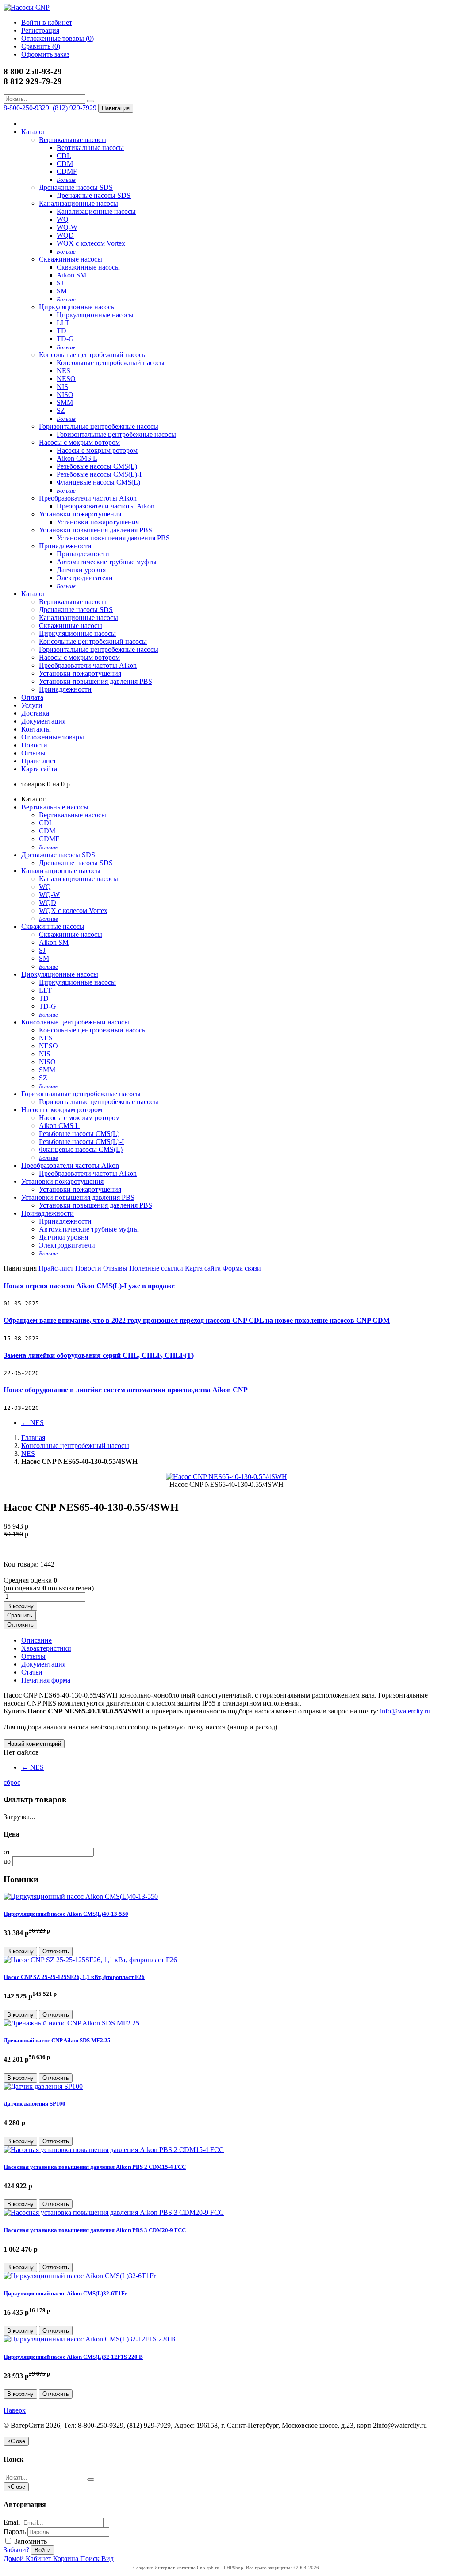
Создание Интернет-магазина (164, 2568)
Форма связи (242, 1268)
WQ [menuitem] (63, 219)
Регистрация (40, 30)
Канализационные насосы (79, 203)
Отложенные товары (53, 737)
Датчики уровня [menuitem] (81, 570)
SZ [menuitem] (61, 410)
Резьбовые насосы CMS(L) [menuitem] (97, 466)
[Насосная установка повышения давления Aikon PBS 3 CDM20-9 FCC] (114, 2212)
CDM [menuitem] (65, 164)
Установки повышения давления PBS (96, 530)
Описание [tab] (36, 1640)
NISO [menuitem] (65, 395)
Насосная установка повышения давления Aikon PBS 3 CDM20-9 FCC (95, 2230)
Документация (43, 721)
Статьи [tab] (32, 1672)
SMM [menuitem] (65, 402)
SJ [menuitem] (60, 283)
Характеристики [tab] (46, 1648)
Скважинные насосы (71, 259)
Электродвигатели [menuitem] (85, 578)
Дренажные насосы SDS (76, 187)
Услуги (32, 705)
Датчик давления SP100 (35, 2104)
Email (12, 2522)
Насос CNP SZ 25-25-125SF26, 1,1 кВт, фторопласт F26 (74, 1977)
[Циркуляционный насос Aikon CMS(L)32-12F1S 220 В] (90, 2339)
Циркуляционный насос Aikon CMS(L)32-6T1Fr (65, 2293)
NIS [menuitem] (62, 387)
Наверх (15, 2410)
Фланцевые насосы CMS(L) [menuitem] (98, 482)
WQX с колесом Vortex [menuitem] (91, 243)
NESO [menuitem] (66, 379)
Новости (34, 745)
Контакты (36, 729)
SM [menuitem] (62, 291)
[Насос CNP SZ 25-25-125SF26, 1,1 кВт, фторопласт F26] (90, 1960)
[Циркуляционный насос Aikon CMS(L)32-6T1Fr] (80, 2276)
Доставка (35, 713)
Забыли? (16, 2550)
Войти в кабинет (47, 22)
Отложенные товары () (58, 38)
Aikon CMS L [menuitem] (77, 458)
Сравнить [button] (20, 1615)
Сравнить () (41, 46)
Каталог (33, 132)
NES (33, 1423)
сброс (12, 1782)
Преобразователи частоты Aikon (88, 498)
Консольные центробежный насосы (93, 355)
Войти (42, 2550)
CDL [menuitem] (64, 156)
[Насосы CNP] (27, 7)
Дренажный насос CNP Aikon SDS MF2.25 (57, 2040)
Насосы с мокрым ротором (79, 442)
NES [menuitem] (63, 371)
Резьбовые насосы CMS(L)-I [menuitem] (99, 474)
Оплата (32, 697)
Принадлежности (65, 546)
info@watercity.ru (405, 1711)
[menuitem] (66, 179)
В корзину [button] (20, 1606)
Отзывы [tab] (33, 1656)
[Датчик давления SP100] (43, 2086)
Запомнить (30, 2541)
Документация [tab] (43, 1664)
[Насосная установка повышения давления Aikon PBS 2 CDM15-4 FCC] (114, 2150)
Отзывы (33, 753)
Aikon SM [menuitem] (71, 275)
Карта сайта (39, 769)
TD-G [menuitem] (65, 339)
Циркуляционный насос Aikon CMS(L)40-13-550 (66, 1914)
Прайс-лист (39, 761)
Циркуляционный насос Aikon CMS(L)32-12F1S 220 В (73, 2357)
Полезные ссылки (156, 1268)
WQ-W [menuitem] (67, 227)
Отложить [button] (20, 1625)
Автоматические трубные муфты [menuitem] (107, 562)
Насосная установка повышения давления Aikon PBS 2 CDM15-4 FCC (95, 2167)
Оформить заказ (45, 54)
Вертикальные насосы (73, 140)
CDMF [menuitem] (67, 171)
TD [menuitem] (61, 331)
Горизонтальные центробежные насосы (99, 426)
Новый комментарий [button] (34, 1744)
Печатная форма (46, 1680)
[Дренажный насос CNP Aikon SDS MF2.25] (71, 2023)
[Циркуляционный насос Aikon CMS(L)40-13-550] (81, 1896)
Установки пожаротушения (80, 514)
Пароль (15, 2532)
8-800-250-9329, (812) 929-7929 (51, 108)
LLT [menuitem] (63, 323)
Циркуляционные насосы (77, 307)
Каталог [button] (33, 594)
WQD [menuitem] (65, 235)
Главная (33, 1438)
